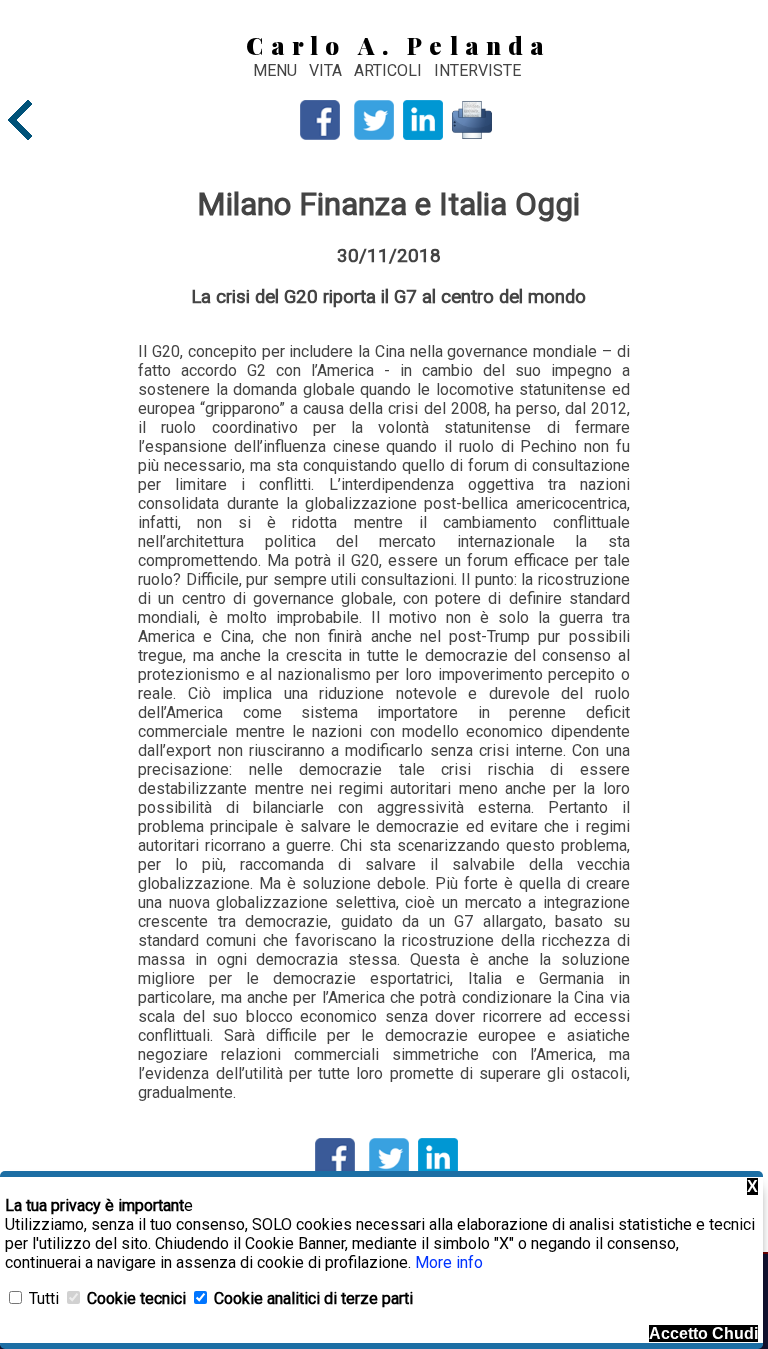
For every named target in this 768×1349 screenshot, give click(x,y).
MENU (275, 70)
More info (449, 1262)
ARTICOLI (390, 70)
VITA (327, 70)
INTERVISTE (477, 70)
